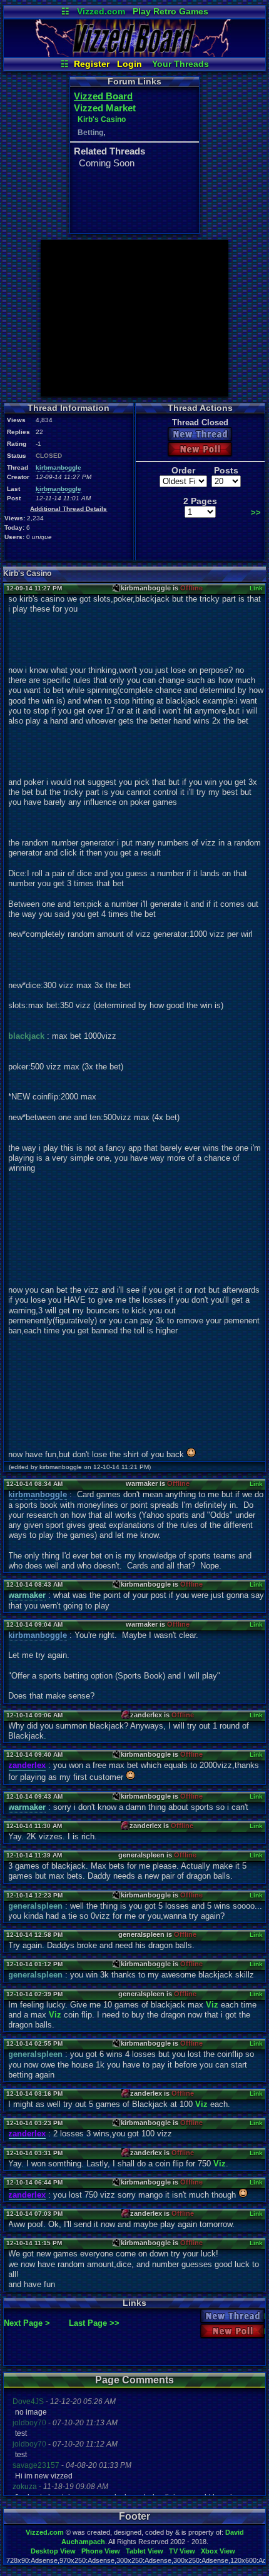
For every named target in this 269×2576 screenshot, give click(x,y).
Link (256, 588)
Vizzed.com (101, 11)
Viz (212, 2005)
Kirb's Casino (102, 119)
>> (256, 513)
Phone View (101, 2551)
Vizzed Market (105, 108)
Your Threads (180, 64)
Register (92, 64)
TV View (182, 2551)
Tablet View (145, 2551)
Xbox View (218, 2551)
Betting (90, 133)
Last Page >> (94, 2323)
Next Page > (27, 2323)
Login (129, 64)
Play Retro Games (170, 11)
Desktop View (53, 2551)
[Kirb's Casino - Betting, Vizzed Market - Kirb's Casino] (134, 54)
